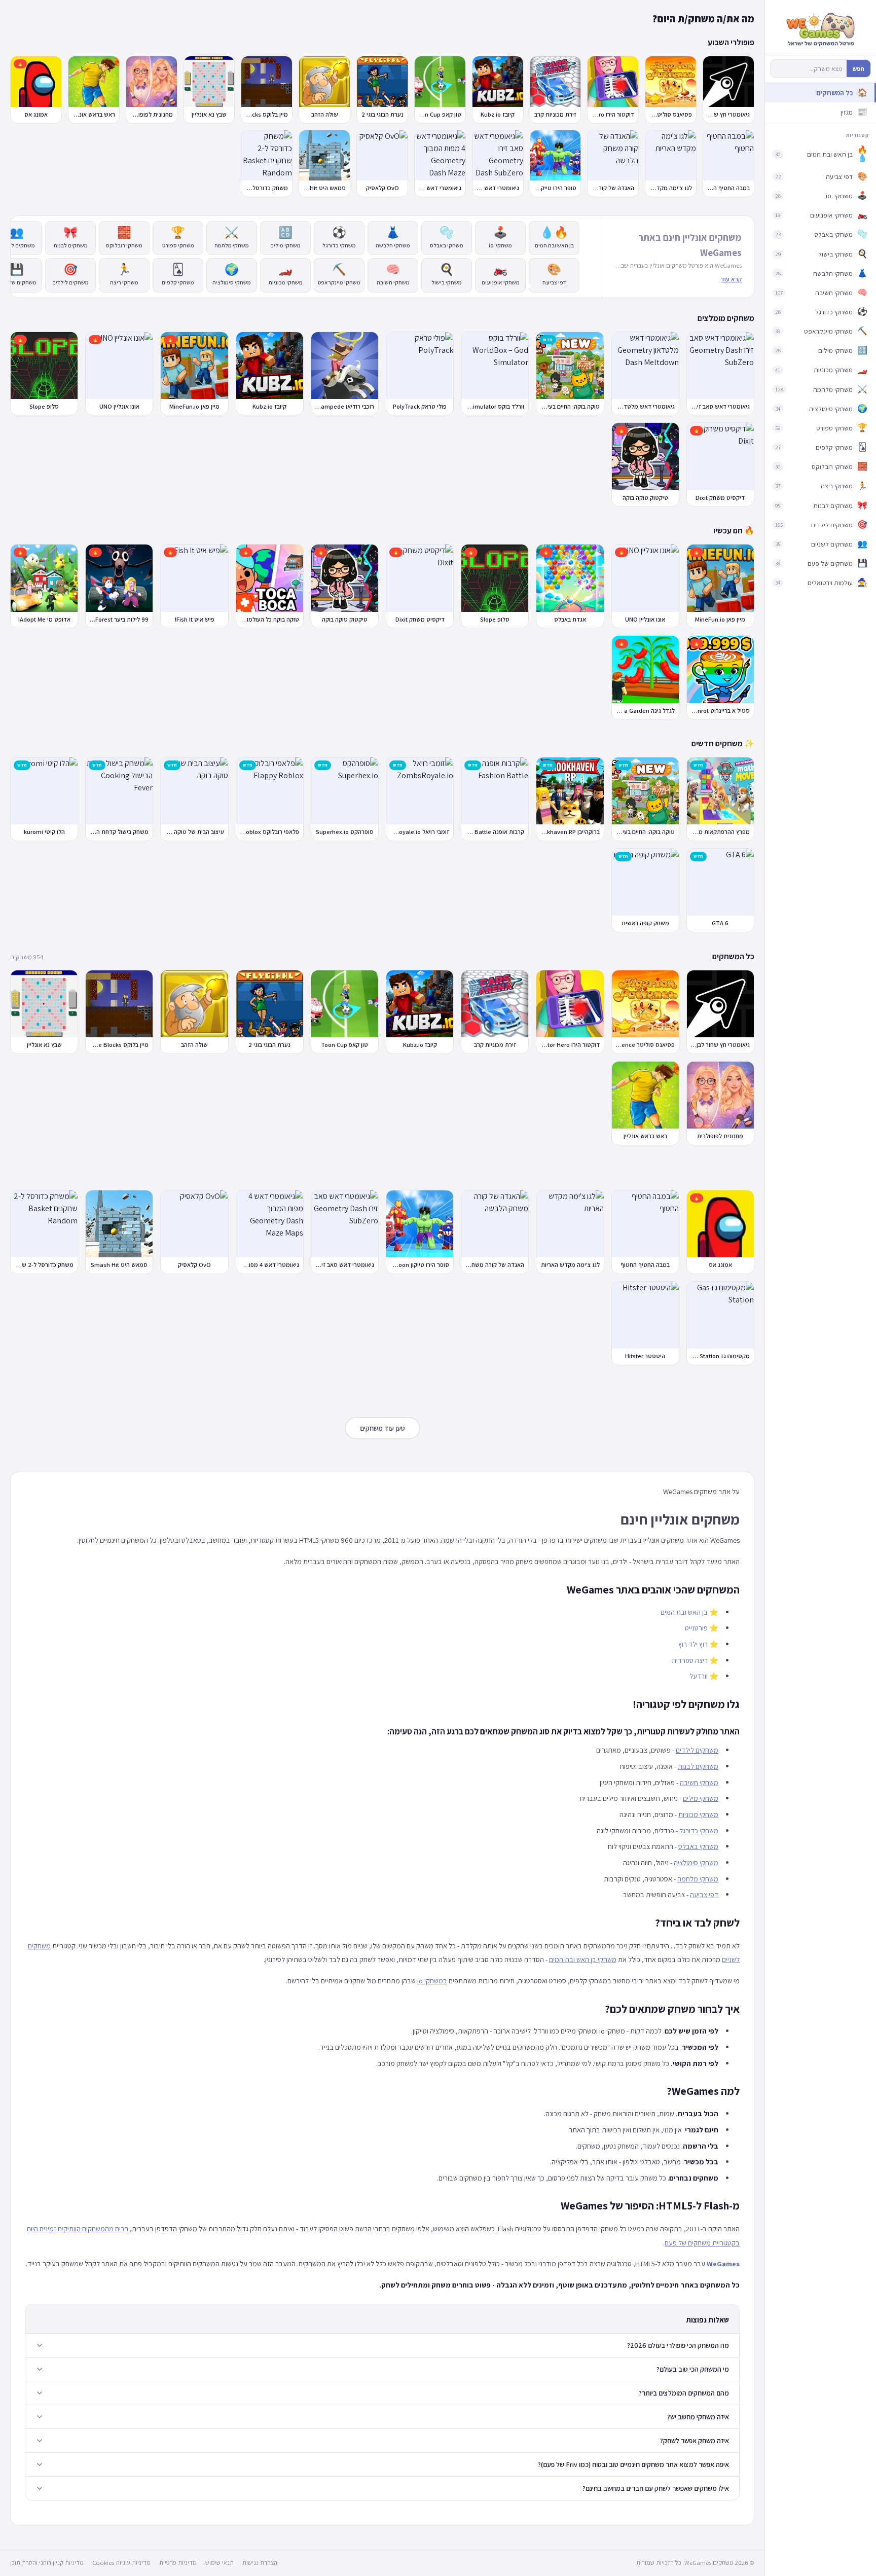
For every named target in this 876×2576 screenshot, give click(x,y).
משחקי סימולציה (696, 1862)
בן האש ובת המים (684, 1612)
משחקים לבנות (698, 1766)
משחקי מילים (701, 1798)
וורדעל (699, 1676)
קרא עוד (731, 279)
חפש (859, 69)
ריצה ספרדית (690, 1660)
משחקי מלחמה (698, 1879)
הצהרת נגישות (260, 2563)
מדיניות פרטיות (178, 2563)
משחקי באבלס (698, 1846)
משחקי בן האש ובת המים (583, 1959)
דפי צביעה (704, 1894)
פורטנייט (696, 1628)
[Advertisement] (382, 1168)
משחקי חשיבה (699, 1782)
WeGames (723, 2263)
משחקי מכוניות (698, 1814)
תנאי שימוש (220, 2563)
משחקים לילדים (697, 1750)
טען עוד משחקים (382, 1428)
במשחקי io (432, 1981)
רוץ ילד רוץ (693, 1644)
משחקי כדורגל (699, 1830)
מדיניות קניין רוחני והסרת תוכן (47, 2563)
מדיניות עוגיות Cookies (121, 2563)
